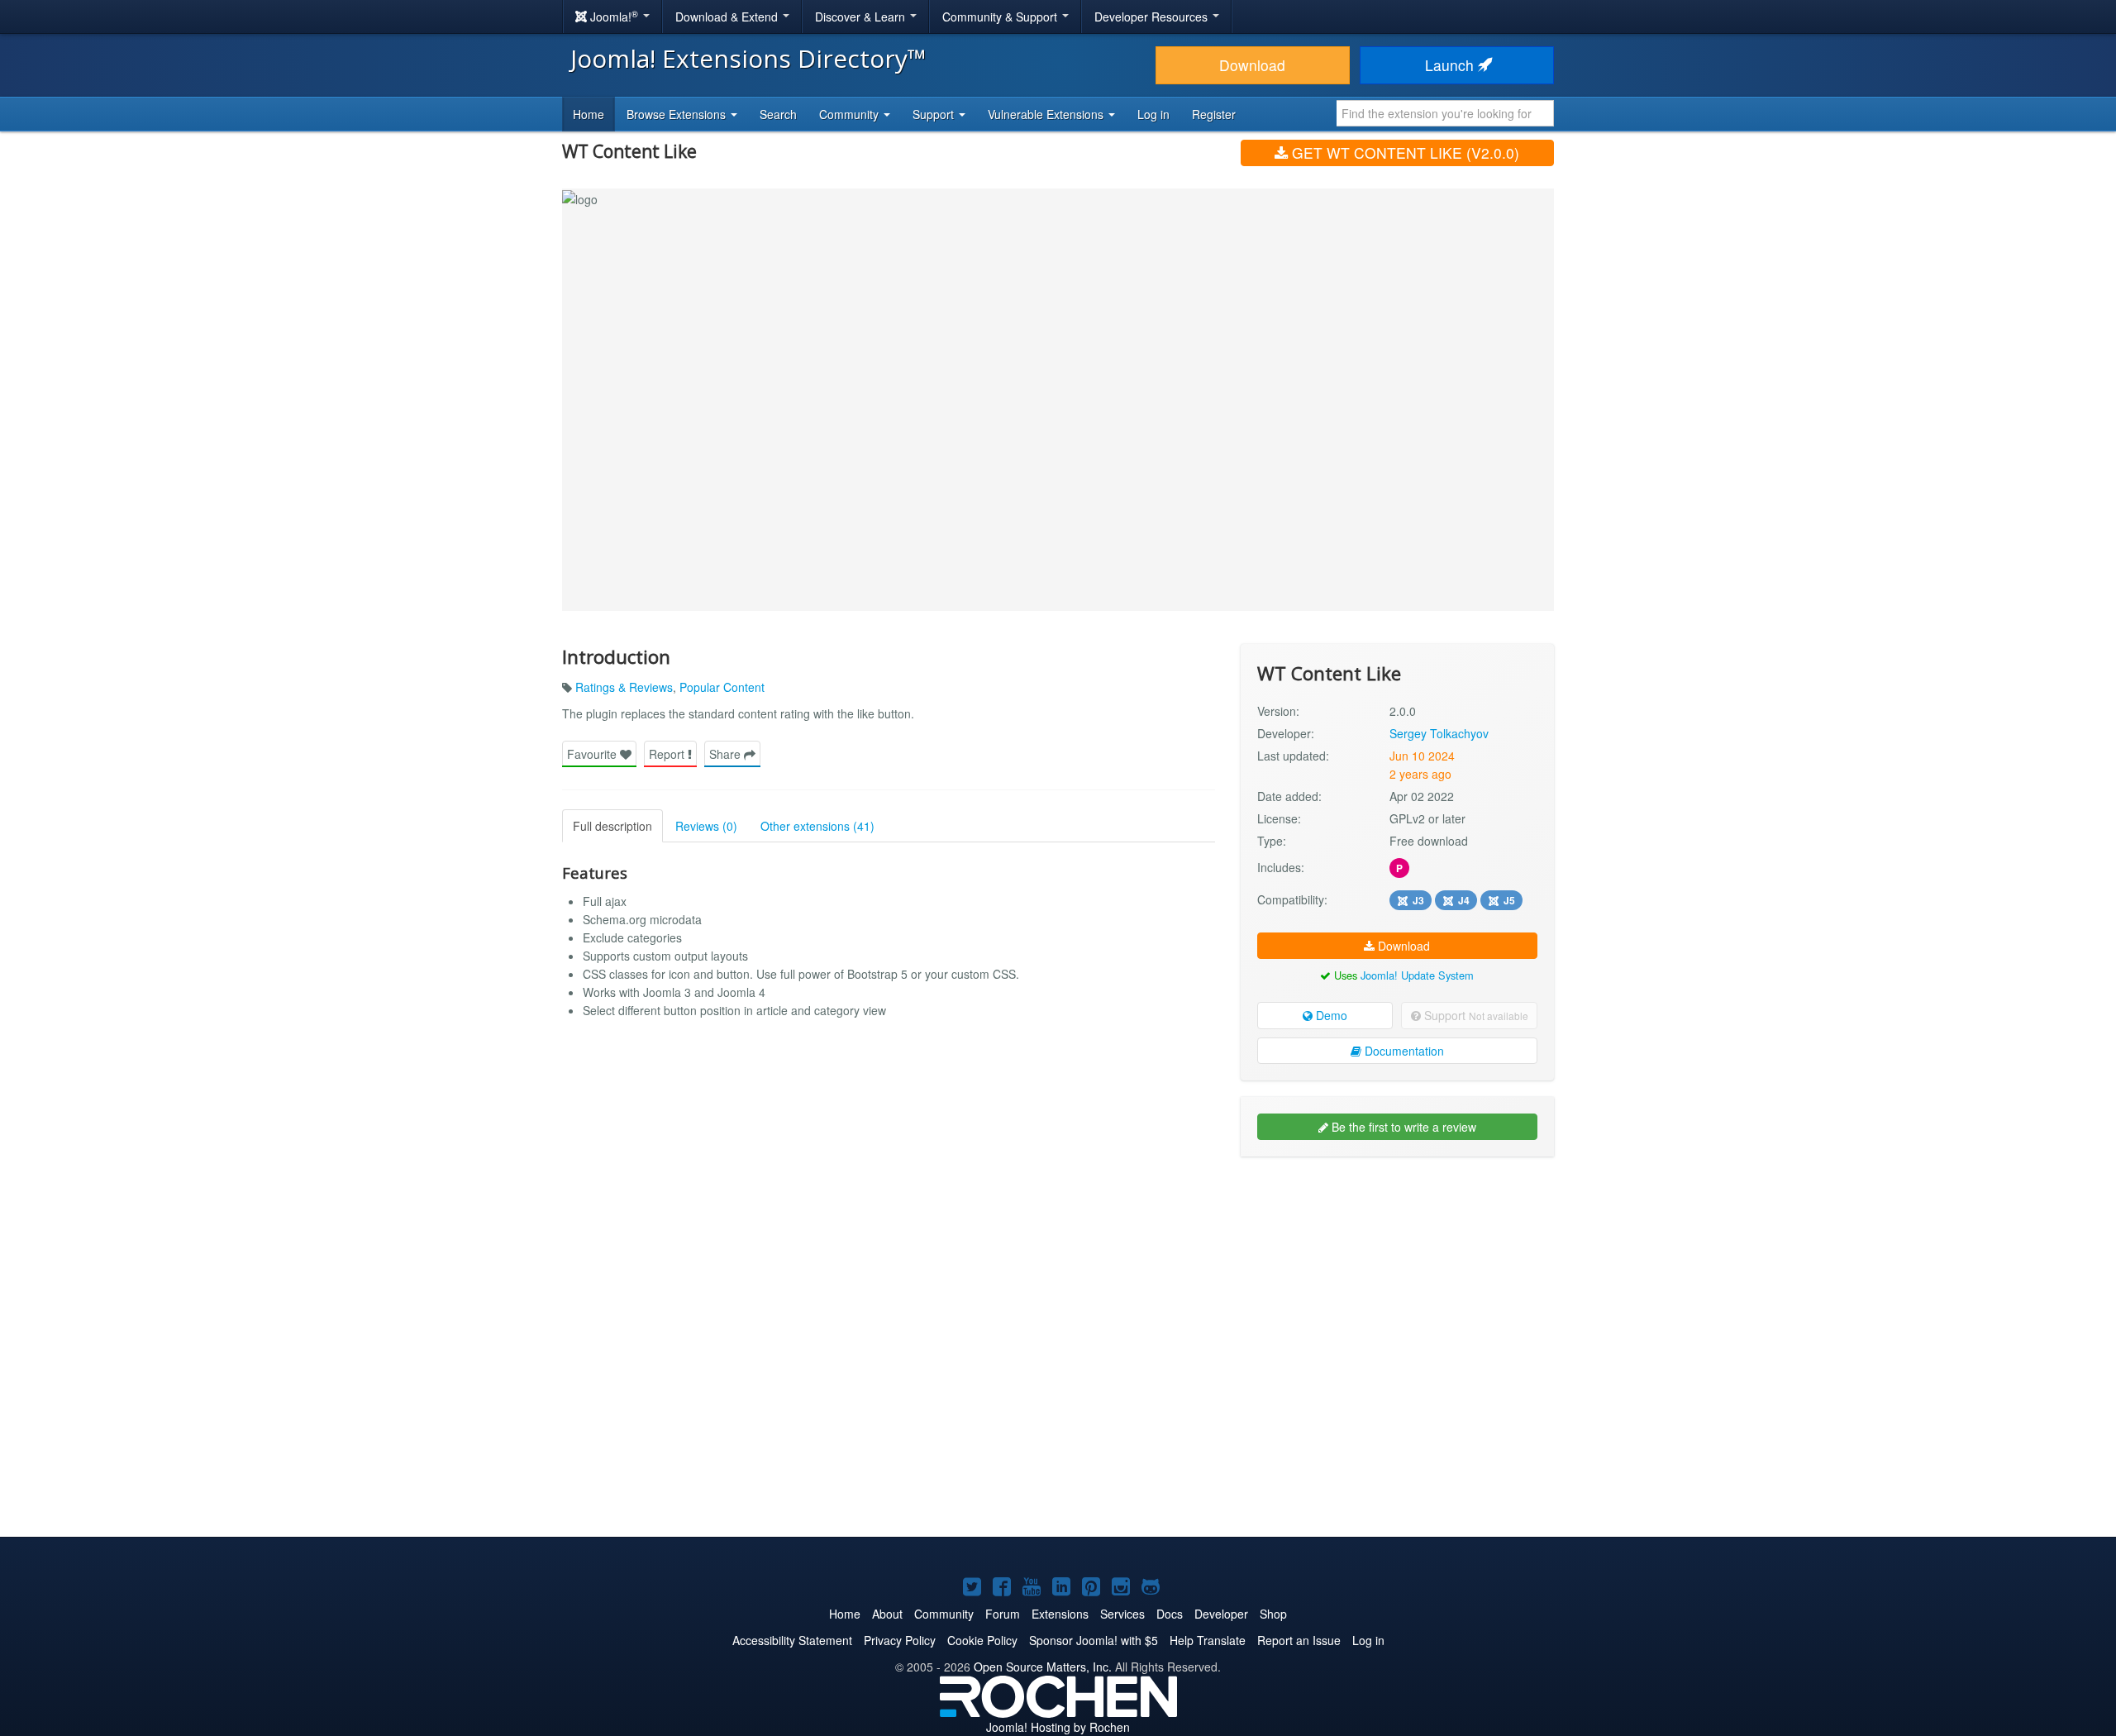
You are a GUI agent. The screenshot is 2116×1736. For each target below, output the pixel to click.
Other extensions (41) (817, 826)
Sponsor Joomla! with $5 (1094, 1640)
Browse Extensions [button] (678, 114)
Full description (612, 826)
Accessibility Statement (792, 1640)
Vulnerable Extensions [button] (1047, 114)
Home (589, 114)
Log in (1153, 114)
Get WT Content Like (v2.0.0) (1404, 153)
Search (778, 114)
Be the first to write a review (1402, 1127)
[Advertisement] (1397, 1276)
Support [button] (935, 114)
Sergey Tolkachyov (1439, 733)
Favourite (593, 754)
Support (1475, 1015)
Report (668, 754)
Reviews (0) (706, 826)
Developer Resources (1153, 17)
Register (1214, 114)
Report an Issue (1299, 1640)
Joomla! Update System (1417, 975)
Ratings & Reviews (624, 687)
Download (1252, 65)
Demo (1330, 1015)
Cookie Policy (982, 1640)
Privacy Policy (900, 1640)
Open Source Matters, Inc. (1043, 1667)
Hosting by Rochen (1058, 1727)
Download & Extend (728, 17)
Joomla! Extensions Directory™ (748, 58)
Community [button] (851, 114)
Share (727, 754)
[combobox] (1445, 113)
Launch (1451, 65)
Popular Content (722, 687)
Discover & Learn (862, 17)
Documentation (1403, 1051)
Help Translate (1208, 1640)
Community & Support (1001, 17)
